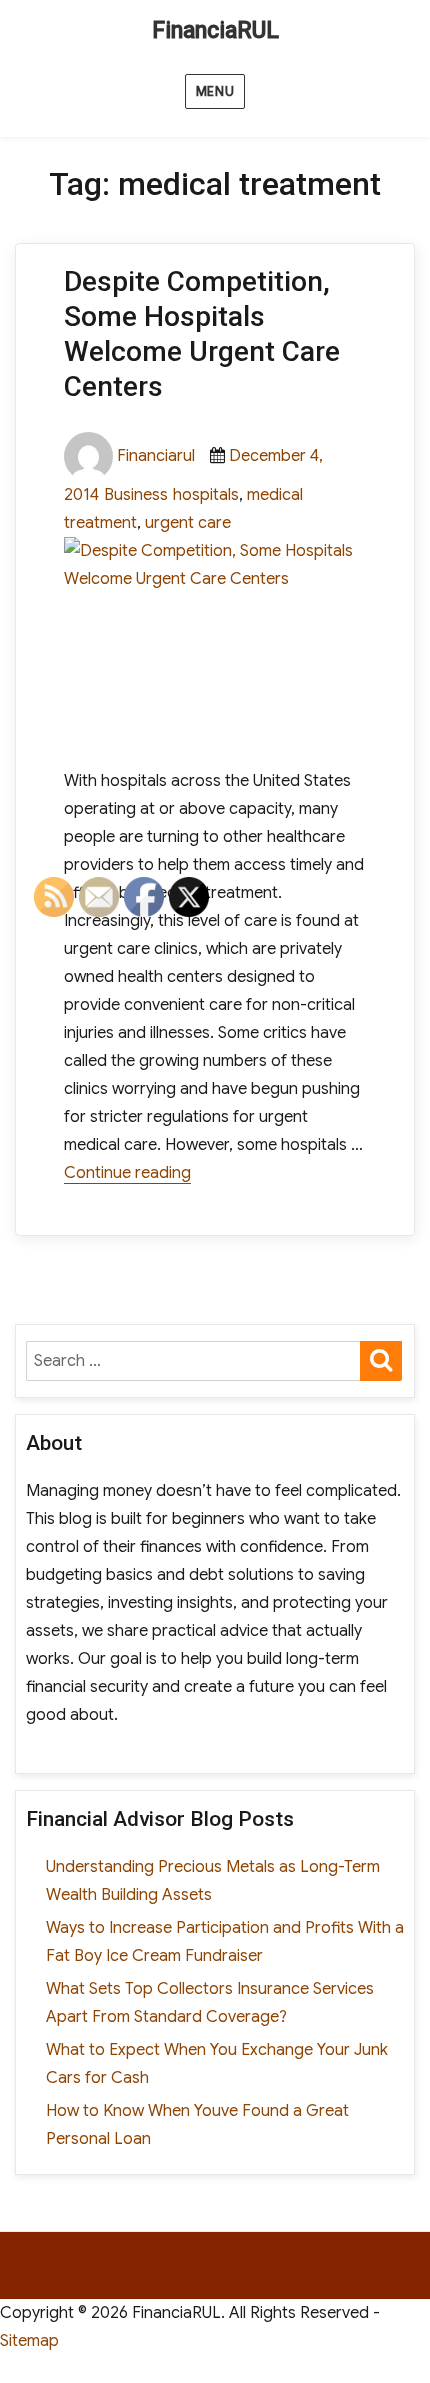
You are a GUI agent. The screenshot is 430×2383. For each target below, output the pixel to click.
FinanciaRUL (215, 30)
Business (136, 495)
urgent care (188, 523)
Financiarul (156, 456)
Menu (215, 91)
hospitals (206, 495)
